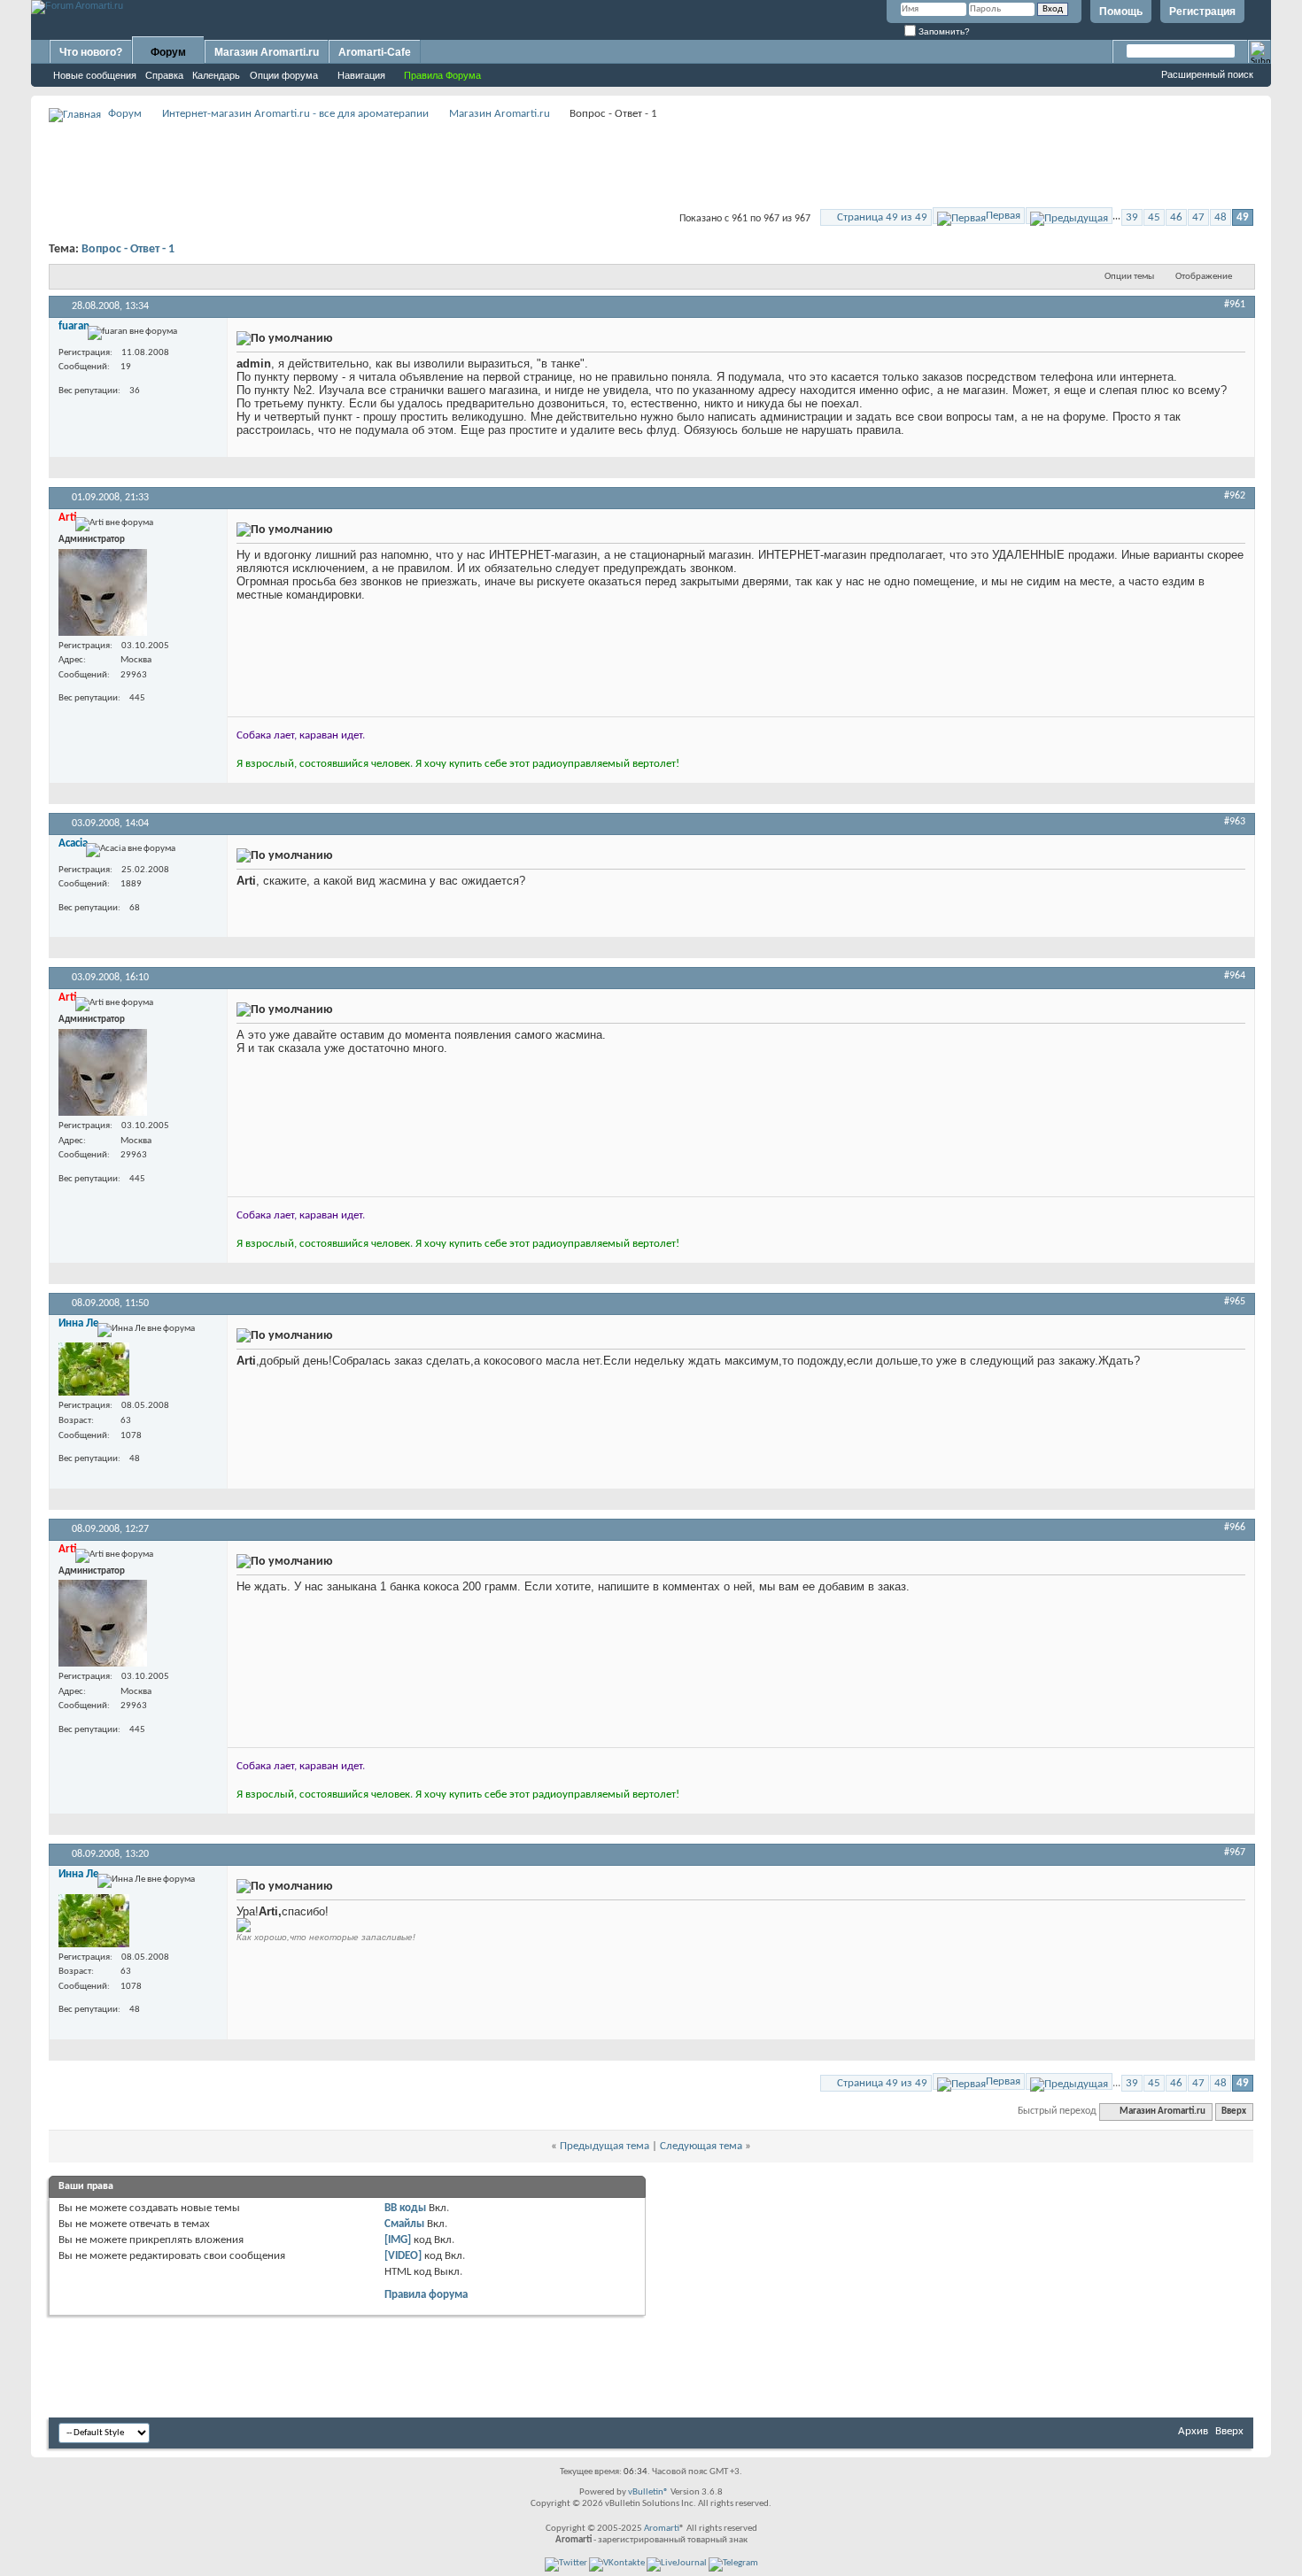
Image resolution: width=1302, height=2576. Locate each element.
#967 (1235, 1853)
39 (1132, 217)
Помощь (1121, 12)
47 (1198, 217)
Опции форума (284, 75)
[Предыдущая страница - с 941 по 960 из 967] (1069, 216)
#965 (1235, 1302)
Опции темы (1129, 277)
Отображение (1204, 277)
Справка (164, 75)
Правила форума (426, 2295)
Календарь (216, 75)
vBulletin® (648, 2492)
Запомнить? (943, 31)
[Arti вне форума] (103, 592)
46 (1176, 217)
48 (1221, 217)
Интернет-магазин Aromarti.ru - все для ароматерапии (295, 114)
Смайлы (404, 2224)
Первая (1003, 216)
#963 (1235, 822)
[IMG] (398, 2240)
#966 (1235, 1528)
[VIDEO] (403, 2256)
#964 (1235, 976)
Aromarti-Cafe (375, 52)
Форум (168, 52)
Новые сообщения (95, 75)
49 (1243, 217)
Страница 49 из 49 (882, 217)
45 (1154, 217)
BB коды (405, 2208)
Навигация (361, 75)
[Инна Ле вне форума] (94, 1369)
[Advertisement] (651, 165)
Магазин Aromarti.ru (267, 52)
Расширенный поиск (1207, 74)
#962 (1235, 496)
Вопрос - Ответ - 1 (128, 249)
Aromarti (662, 2529)
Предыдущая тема (604, 2146)
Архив (1193, 2431)
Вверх (1234, 2112)
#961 (1235, 305)
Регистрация (1202, 12)
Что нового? (91, 52)
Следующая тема (701, 2146)
